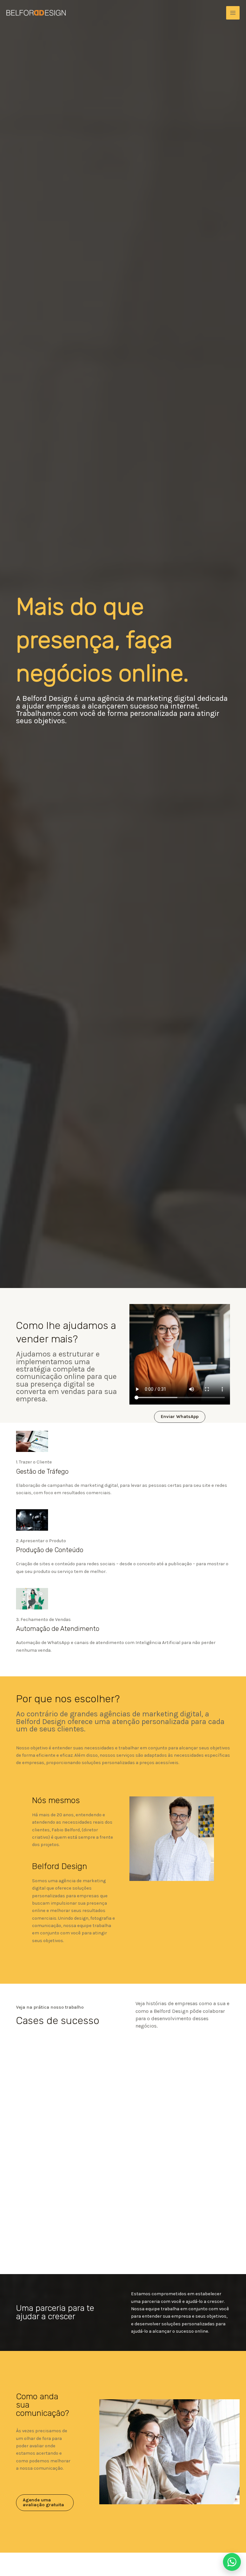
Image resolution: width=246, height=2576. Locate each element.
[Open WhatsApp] (232, 2562)
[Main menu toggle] (233, 13)
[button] (180, 1417)
